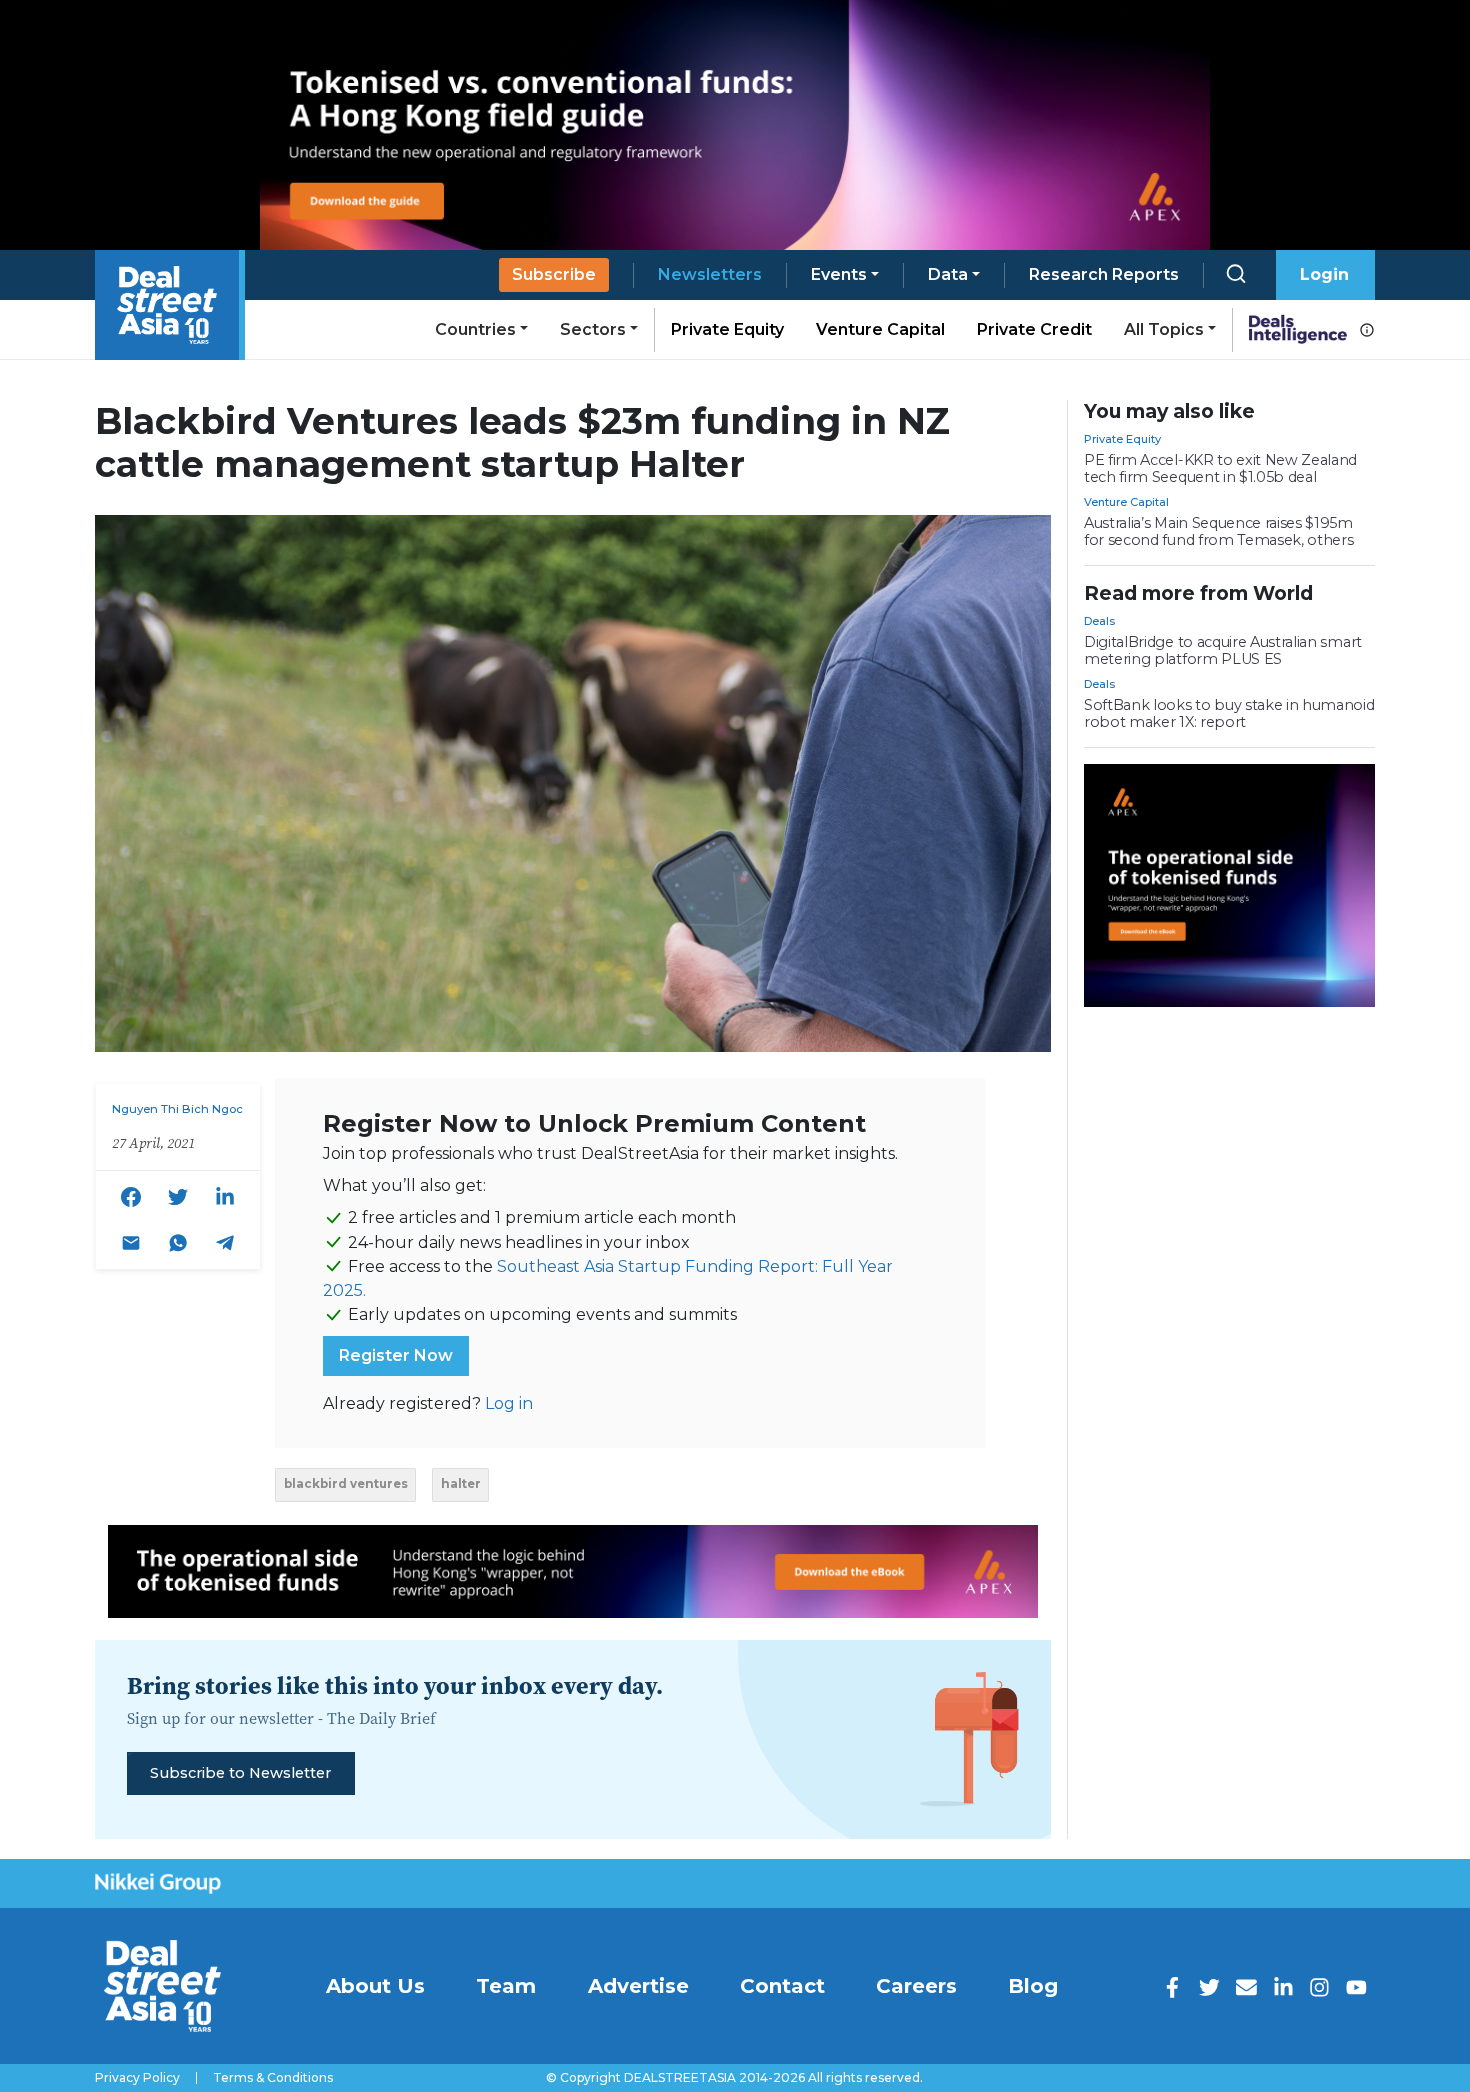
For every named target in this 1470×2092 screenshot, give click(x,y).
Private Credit (1034, 329)
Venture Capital (880, 329)
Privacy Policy (137, 2078)
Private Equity (727, 329)
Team (506, 1986)
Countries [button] (475, 329)
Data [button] (948, 274)
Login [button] (1324, 274)
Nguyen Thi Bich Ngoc (177, 1109)
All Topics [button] (1164, 329)
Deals (1099, 621)
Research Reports (1104, 274)
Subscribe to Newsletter (240, 1773)
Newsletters (710, 274)
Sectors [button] (593, 329)
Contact (782, 1986)
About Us (375, 1986)
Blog (1033, 1986)
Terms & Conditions (273, 2078)
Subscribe (554, 274)
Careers (916, 1986)
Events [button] (839, 274)
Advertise (638, 1986)
